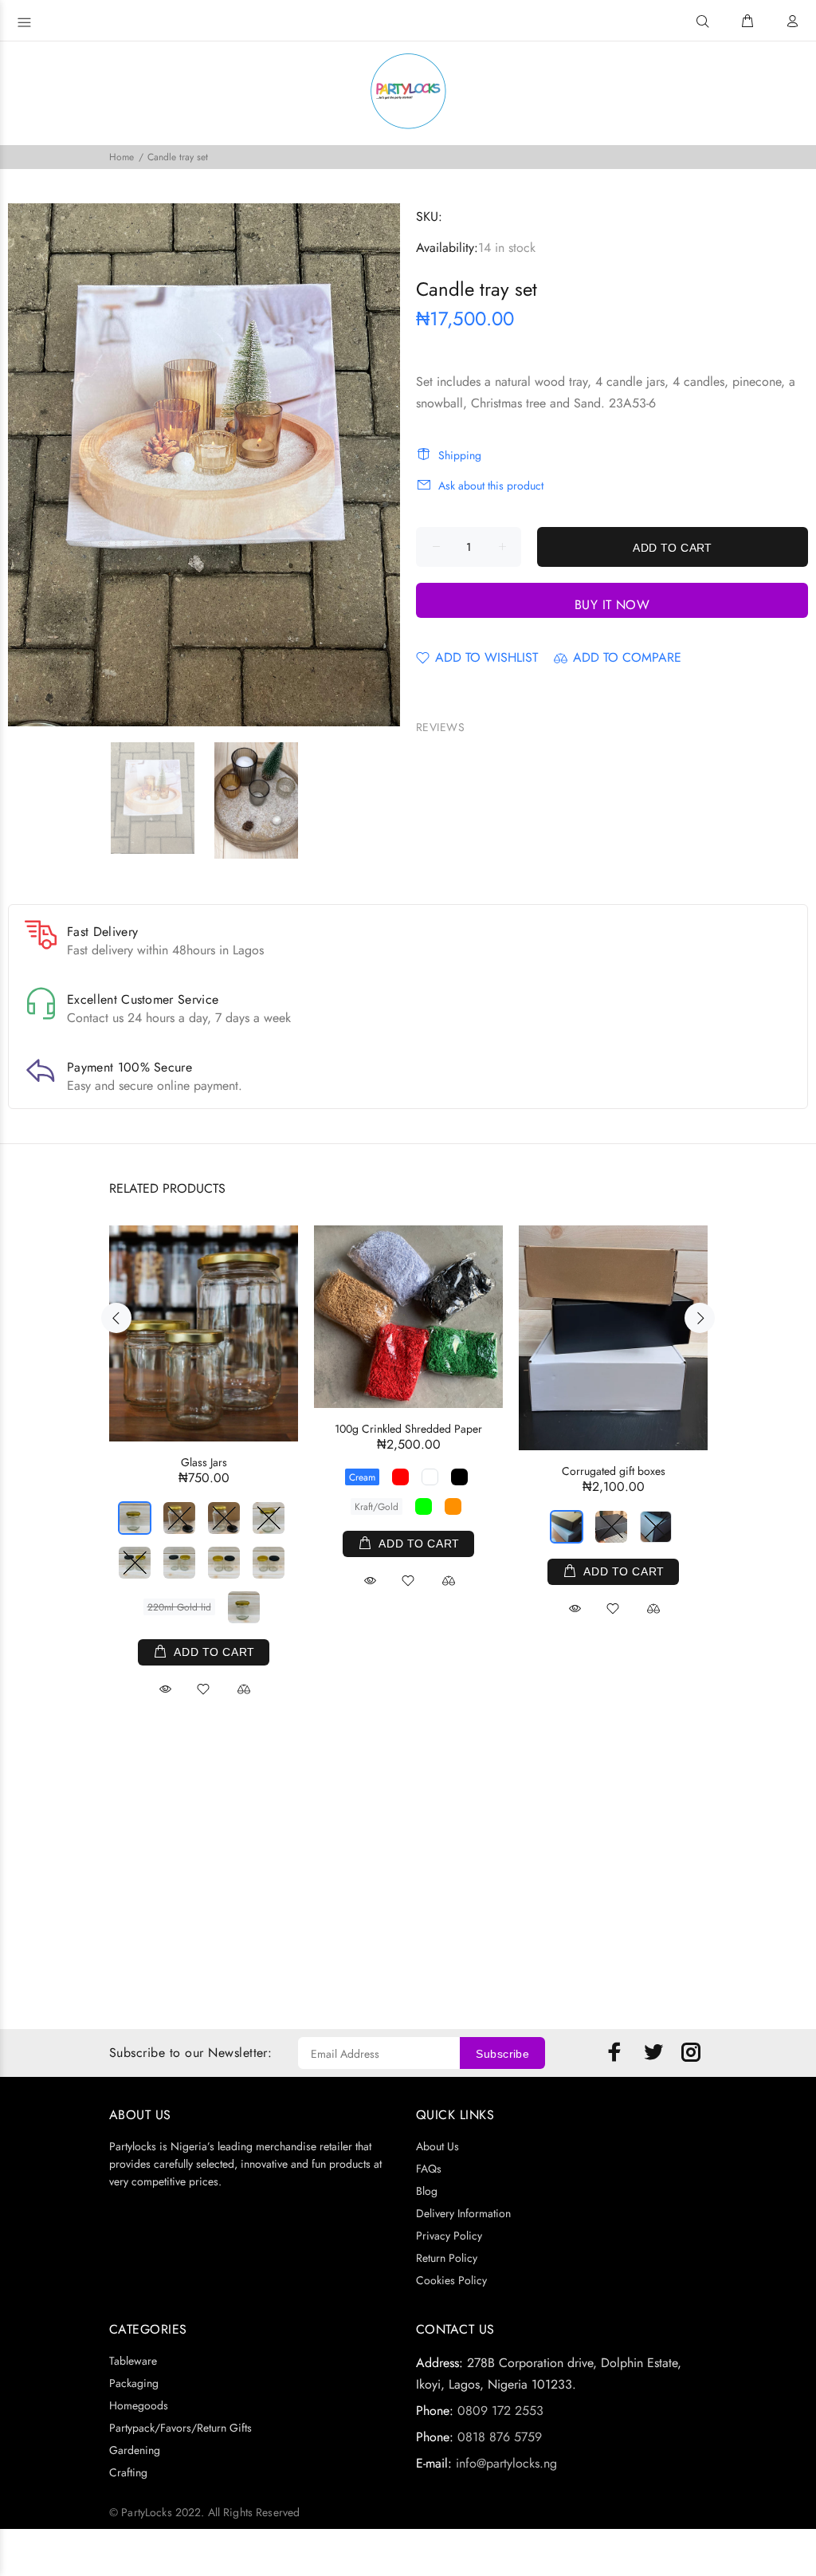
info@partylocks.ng (506, 2463)
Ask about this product (491, 486)
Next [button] (700, 1318)
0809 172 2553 (500, 2411)
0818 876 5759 (500, 2437)
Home (122, 157)
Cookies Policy (451, 2280)
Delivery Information (463, 2213)
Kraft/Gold (377, 1507)
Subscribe (502, 2054)
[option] (163, 798)
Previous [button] (116, 1318)
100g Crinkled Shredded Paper (408, 1429)
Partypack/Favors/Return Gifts (180, 2428)
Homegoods (139, 2405)
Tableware (133, 2361)
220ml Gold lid (179, 1607)
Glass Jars (204, 1462)
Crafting (128, 2472)
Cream (362, 1477)
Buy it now (612, 605)
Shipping (460, 455)
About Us (437, 2146)
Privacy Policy (449, 2236)
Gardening (135, 2450)
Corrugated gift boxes (614, 1471)
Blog (427, 2191)
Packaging (134, 2383)
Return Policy (447, 2258)
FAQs (429, 2169)
